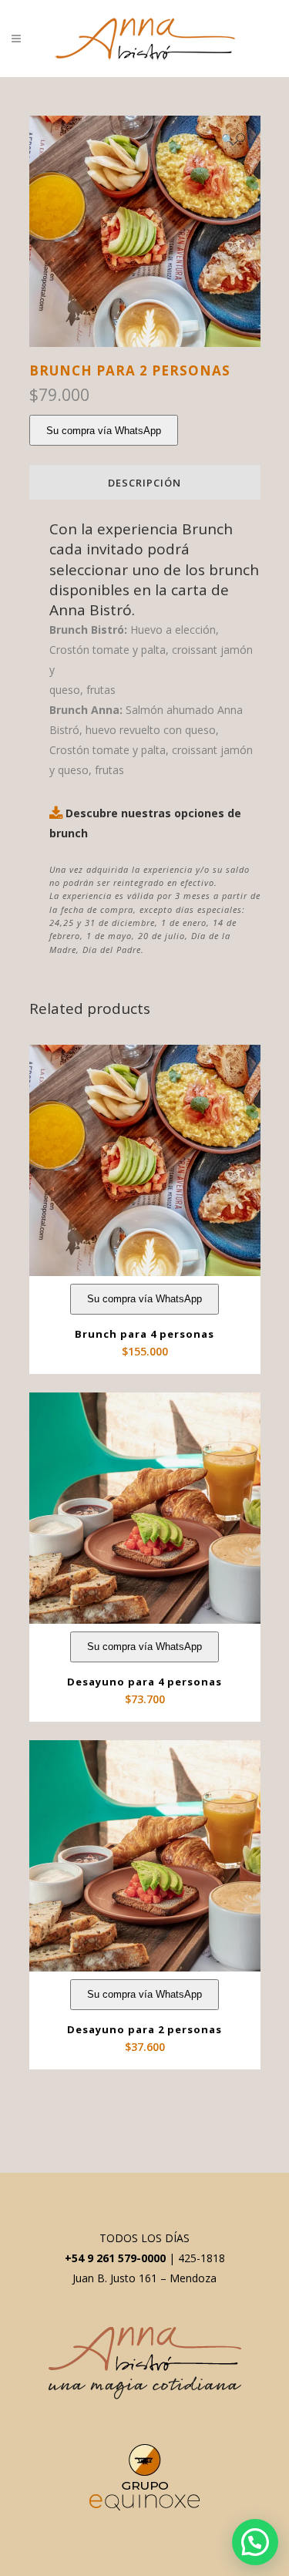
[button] (233, 139)
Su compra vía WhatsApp (104, 431)
